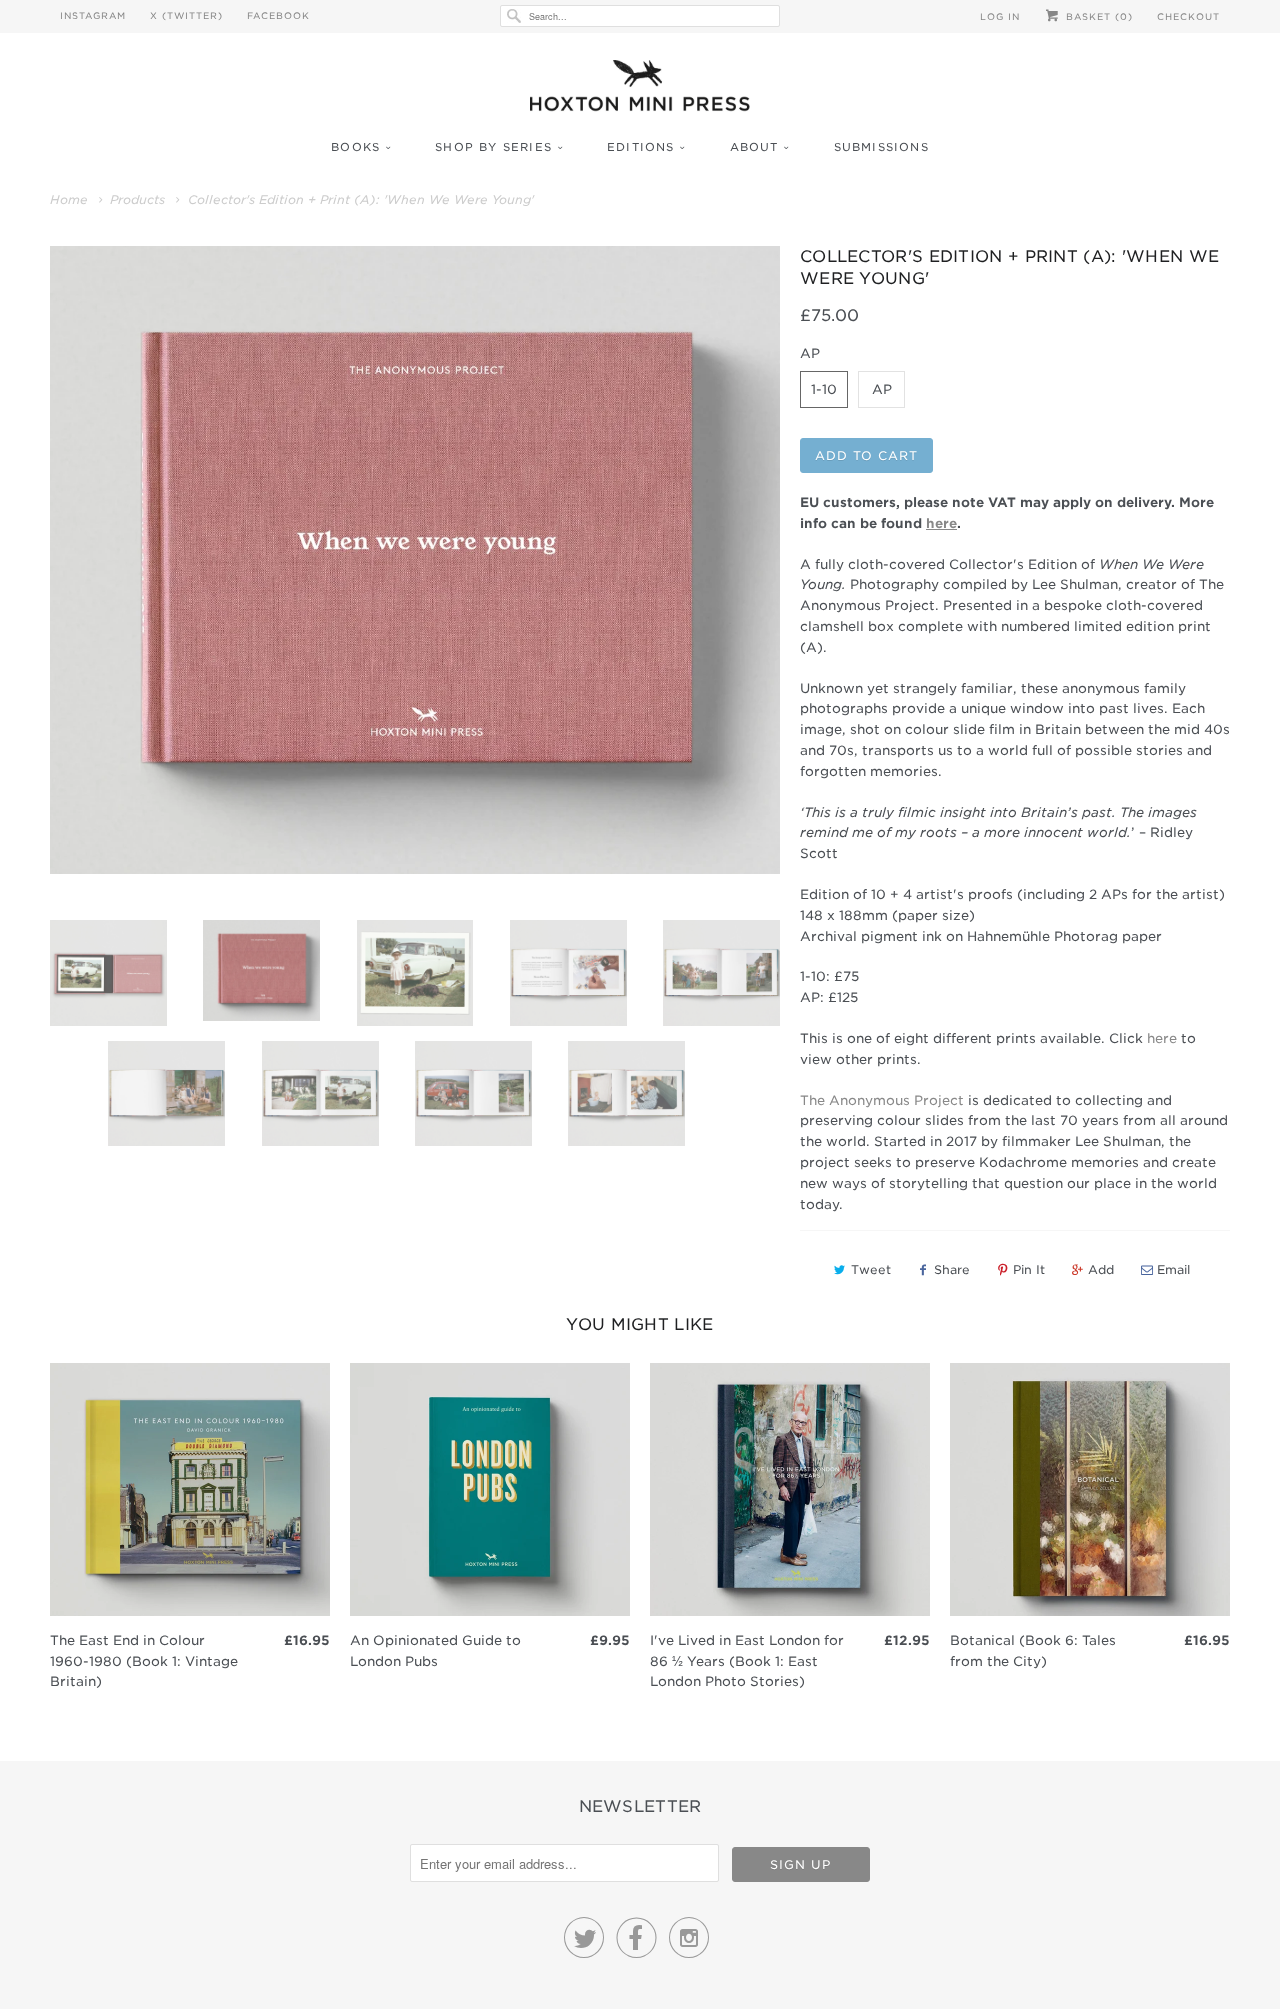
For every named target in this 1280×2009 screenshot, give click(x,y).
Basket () (1097, 16)
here (1162, 1038)
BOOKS (355, 147)
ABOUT (754, 147)
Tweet (871, 1269)
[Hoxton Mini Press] (640, 90)
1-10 (824, 389)
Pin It (1029, 1269)
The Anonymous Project (882, 1100)
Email (1173, 1269)
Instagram (93, 15)
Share (952, 1269)
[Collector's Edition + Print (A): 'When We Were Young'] (415, 560)
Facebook (278, 15)
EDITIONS (641, 147)
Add (1101, 1269)
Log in (1000, 16)
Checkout (1188, 16)
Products (137, 199)
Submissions (881, 147)
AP (882, 389)
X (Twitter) (186, 15)
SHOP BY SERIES (493, 147)
